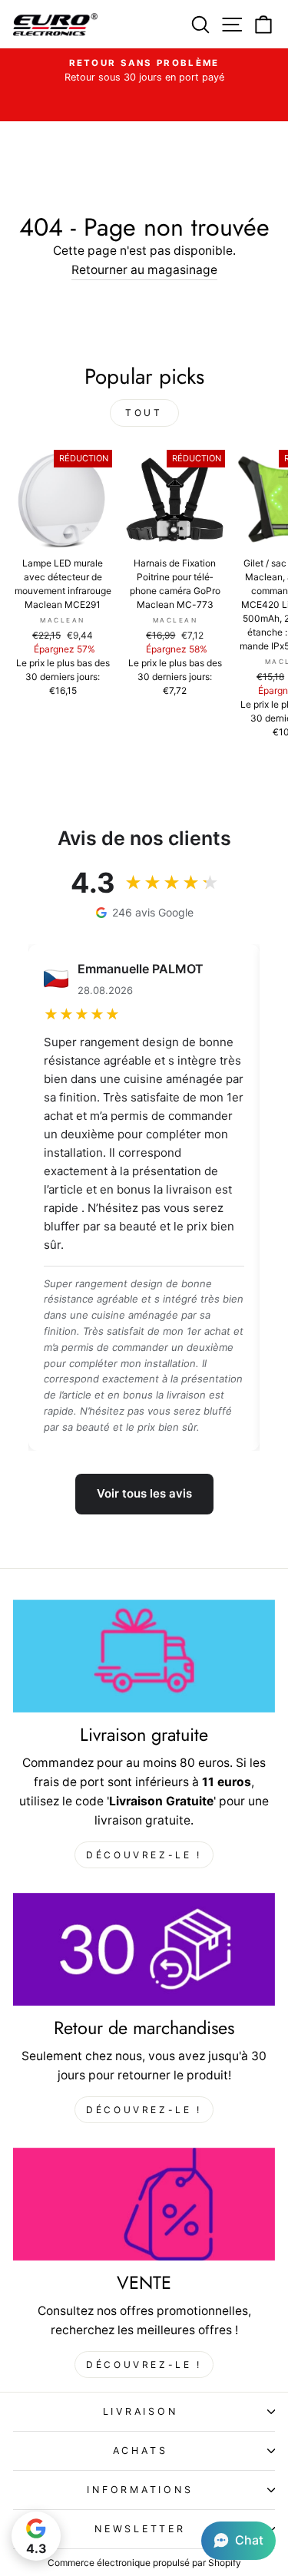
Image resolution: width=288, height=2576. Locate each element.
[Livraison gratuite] (144, 1656)
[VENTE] (144, 2204)
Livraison (141, 2411)
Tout (144, 413)
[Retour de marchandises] (144, 1949)
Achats (141, 2451)
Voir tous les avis (144, 1493)
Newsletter (140, 2529)
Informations (140, 2490)
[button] (238, 2541)
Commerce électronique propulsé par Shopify (144, 2563)
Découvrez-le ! (144, 1855)
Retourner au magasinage (144, 270)
